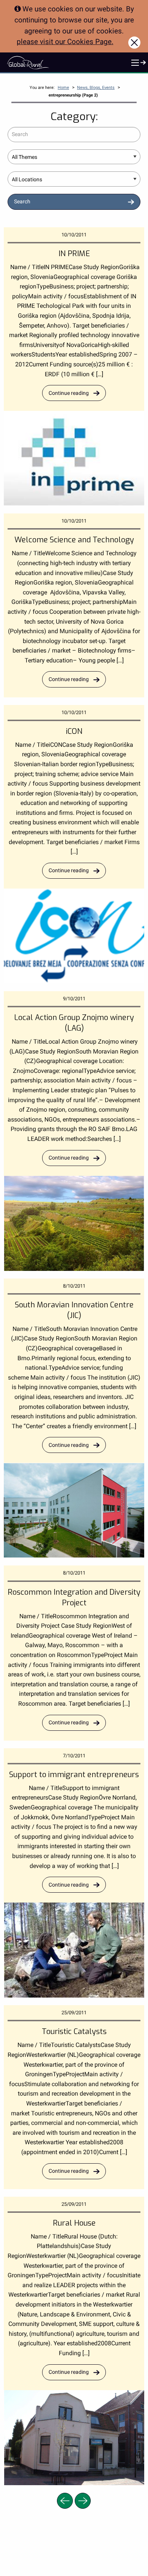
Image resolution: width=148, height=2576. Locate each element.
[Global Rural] (28, 62)
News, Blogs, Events (96, 88)
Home (63, 88)
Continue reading (69, 393)
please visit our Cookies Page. (65, 42)
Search (22, 202)
